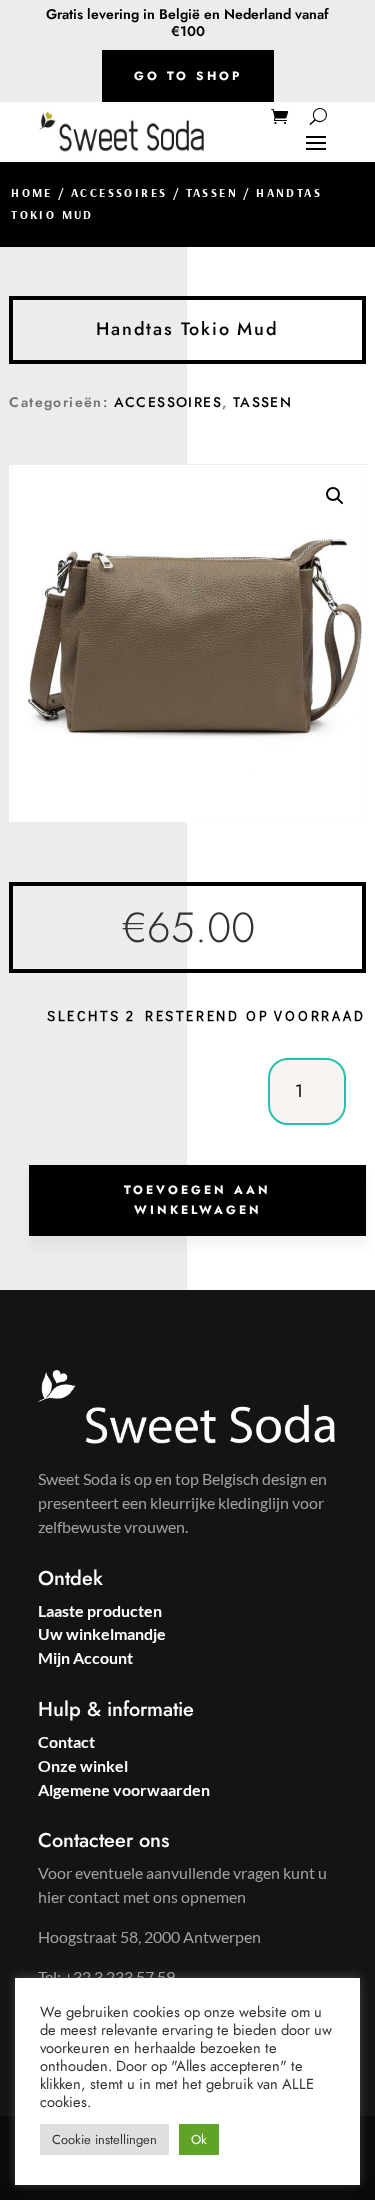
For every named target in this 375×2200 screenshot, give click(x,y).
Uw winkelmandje (102, 1633)
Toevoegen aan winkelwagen (197, 1200)
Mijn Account (85, 1657)
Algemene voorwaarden (124, 1789)
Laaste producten (100, 1610)
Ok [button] (199, 2139)
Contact (66, 1741)
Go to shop (188, 76)
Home (32, 192)
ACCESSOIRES (119, 192)
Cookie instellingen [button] (104, 2139)
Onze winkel (83, 1765)
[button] (335, 496)
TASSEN (212, 192)
